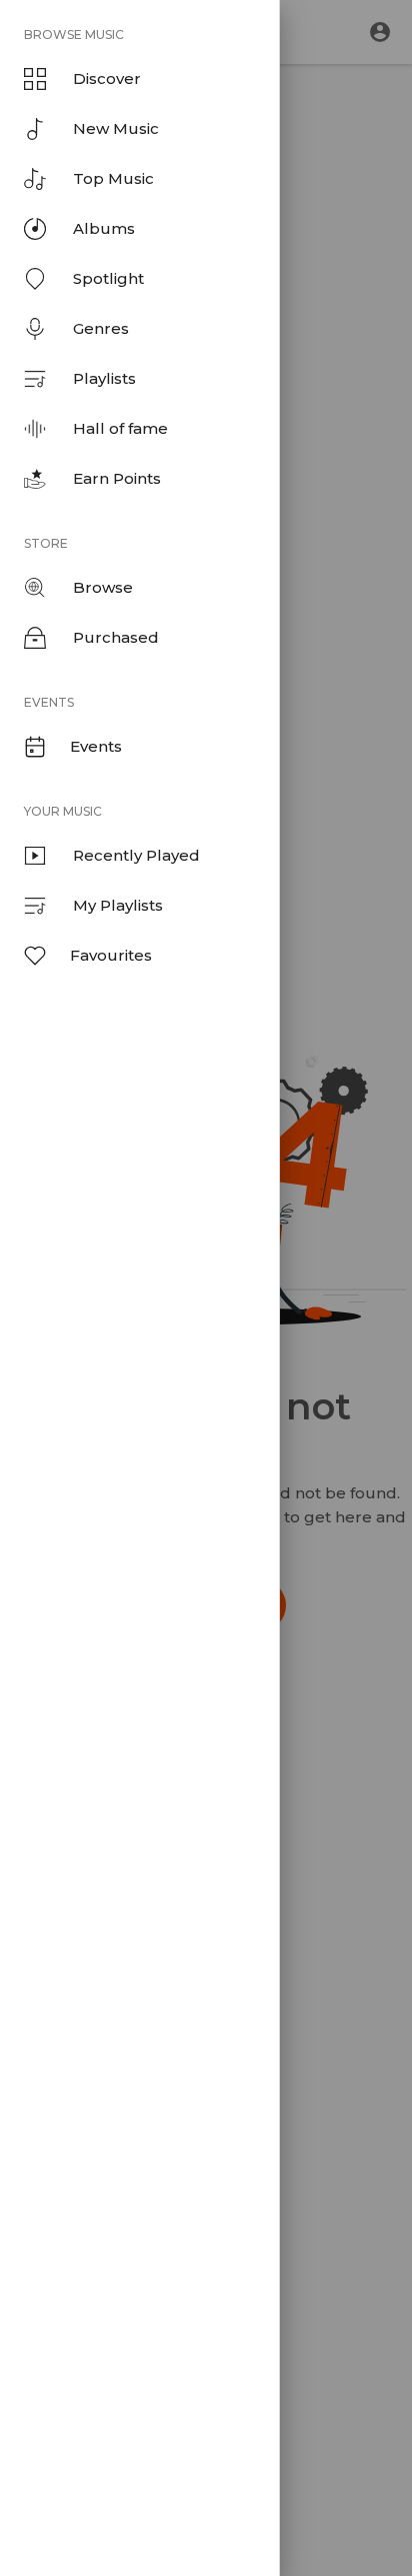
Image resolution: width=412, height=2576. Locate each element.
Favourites (111, 955)
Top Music (113, 178)
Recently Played (136, 855)
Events (96, 746)
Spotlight (108, 278)
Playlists (104, 378)
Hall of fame (120, 428)
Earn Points (117, 478)
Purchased (116, 637)
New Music (116, 128)
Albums (104, 228)
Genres (101, 328)
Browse (103, 587)
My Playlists (118, 905)
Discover (107, 78)
